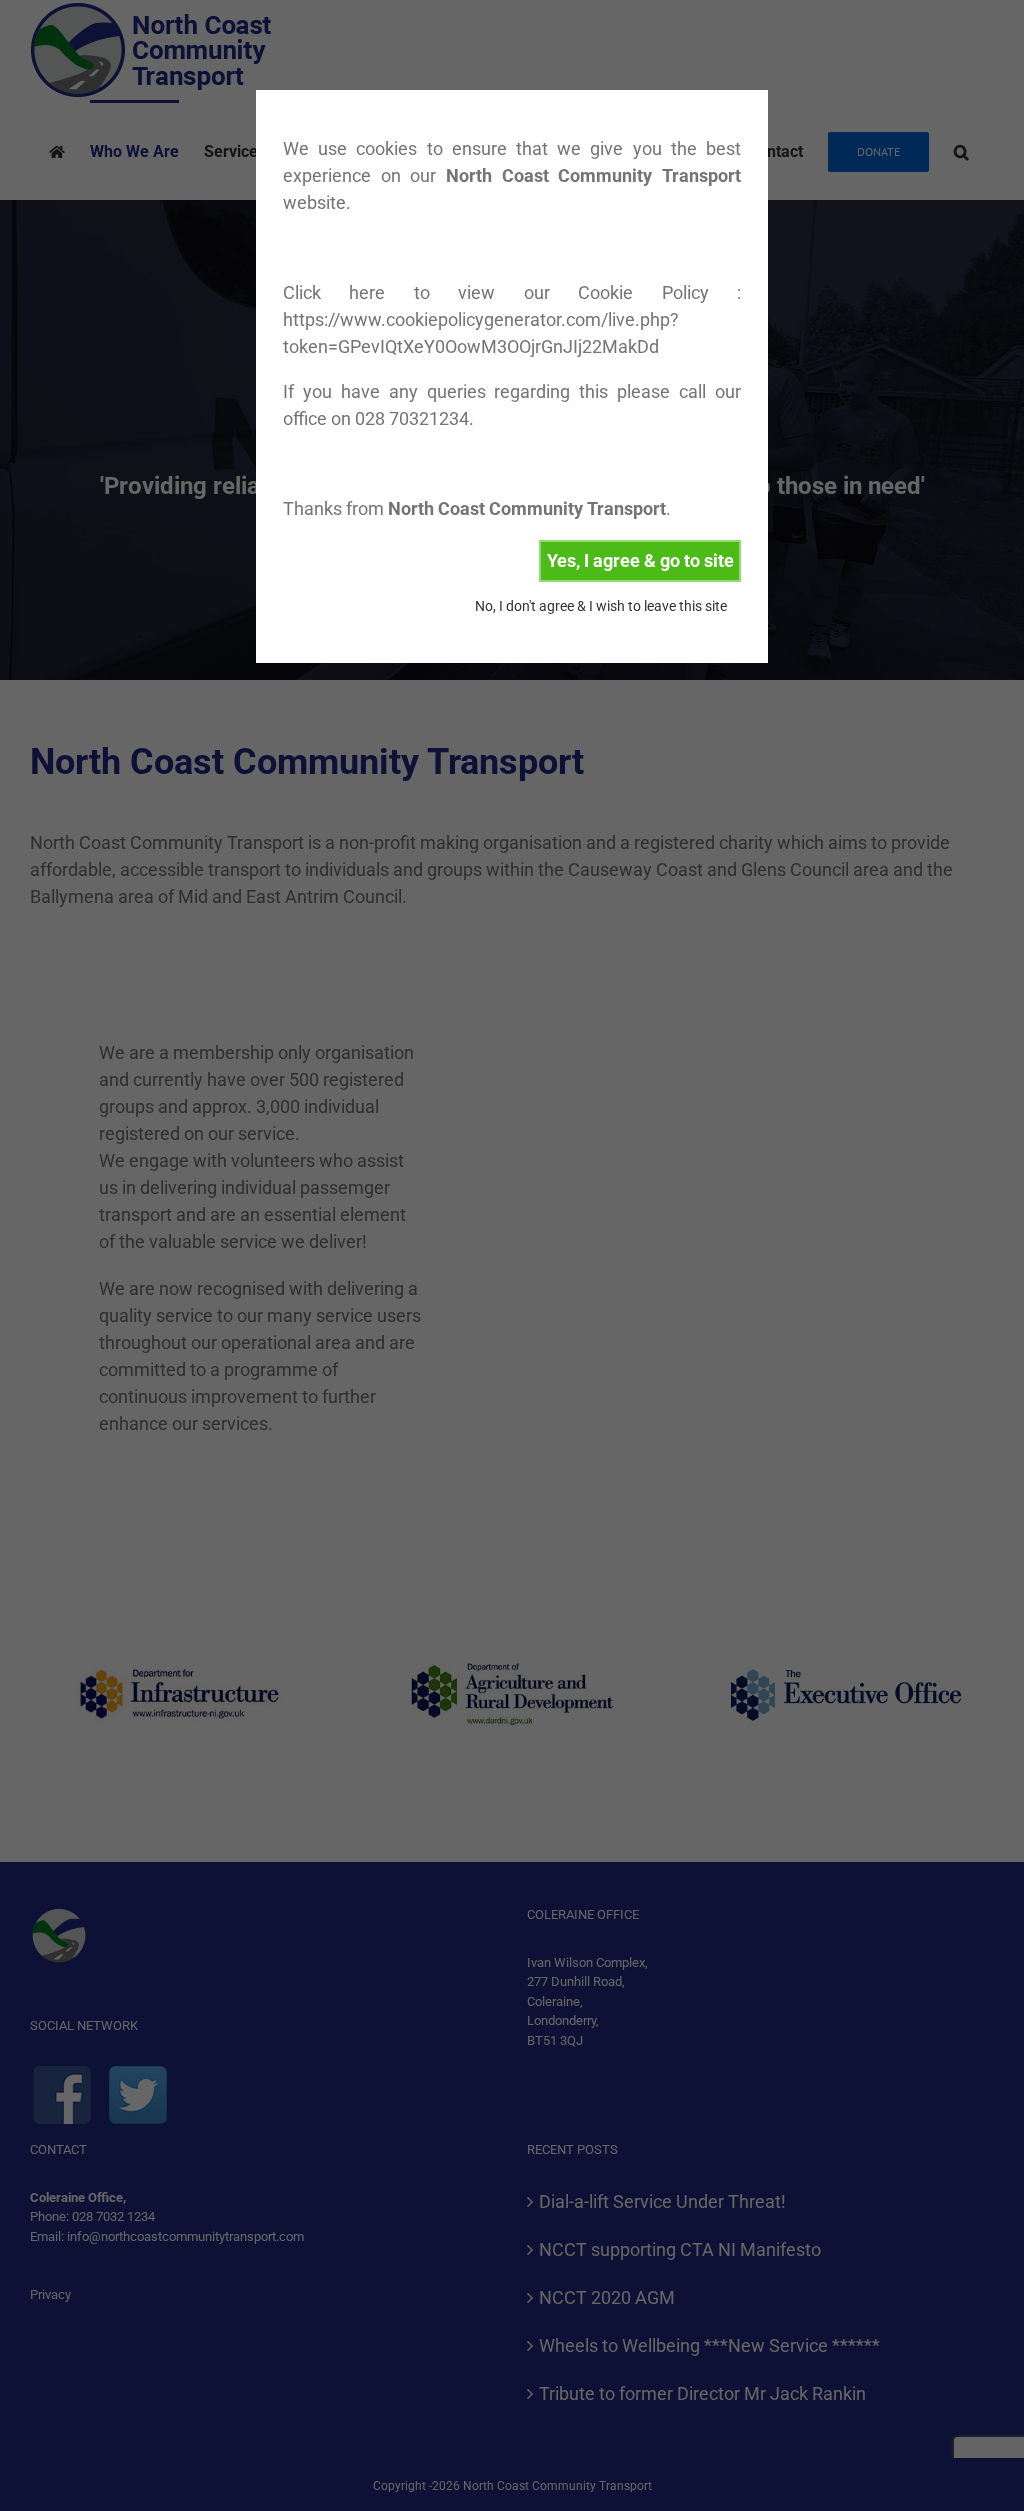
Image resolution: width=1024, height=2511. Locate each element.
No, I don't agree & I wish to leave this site (601, 606)
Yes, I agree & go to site (640, 560)
